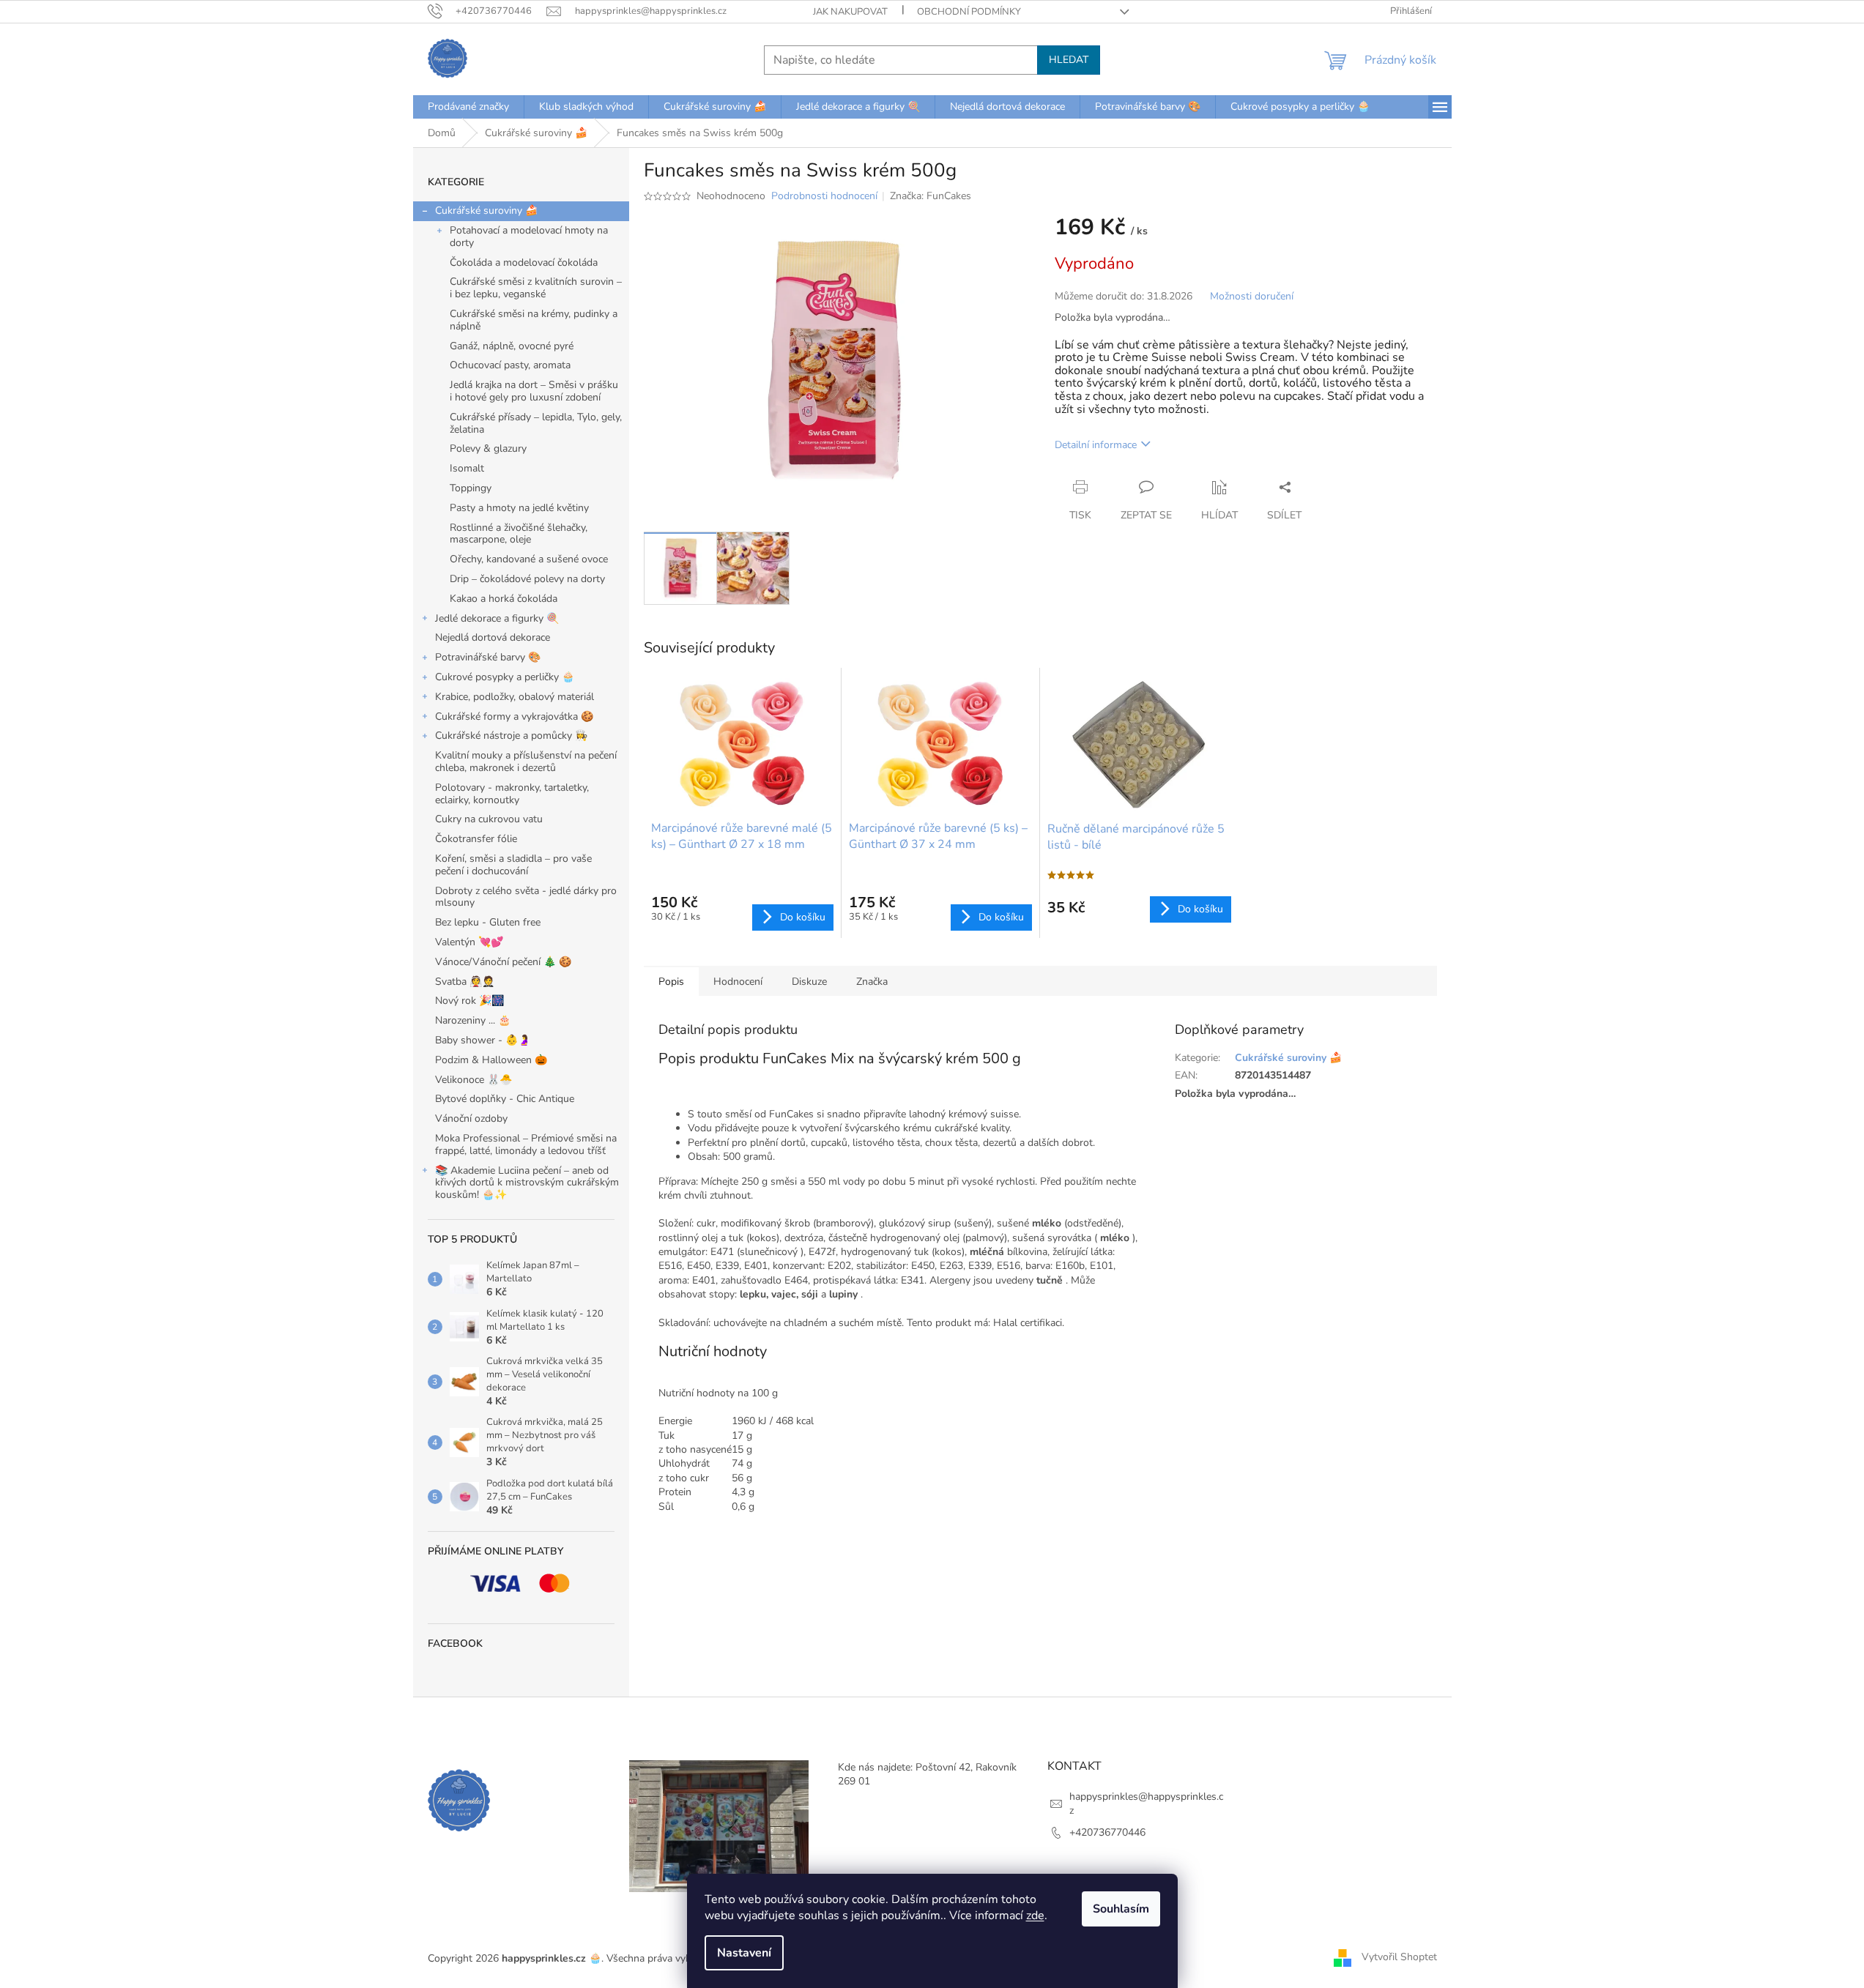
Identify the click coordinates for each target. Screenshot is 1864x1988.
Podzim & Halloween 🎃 (491, 1060)
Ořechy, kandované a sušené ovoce (529, 559)
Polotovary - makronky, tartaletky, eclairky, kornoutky (512, 794)
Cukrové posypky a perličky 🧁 (505, 677)
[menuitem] (468, 107)
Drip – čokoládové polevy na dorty (527, 579)
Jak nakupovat (850, 12)
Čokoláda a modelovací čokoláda (524, 263)
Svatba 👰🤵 (465, 982)
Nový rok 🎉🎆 (469, 1001)
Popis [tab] (671, 982)
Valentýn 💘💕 (469, 942)
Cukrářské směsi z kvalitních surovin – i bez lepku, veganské (536, 288)
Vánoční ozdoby (471, 1118)
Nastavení (744, 1953)
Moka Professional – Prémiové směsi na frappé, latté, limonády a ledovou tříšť (526, 1144)
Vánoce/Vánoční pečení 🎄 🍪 (503, 962)
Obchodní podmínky (969, 12)
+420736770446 (1107, 1832)
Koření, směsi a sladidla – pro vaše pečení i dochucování (513, 865)
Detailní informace (1096, 445)
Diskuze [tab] (809, 982)
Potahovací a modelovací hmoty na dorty (529, 237)
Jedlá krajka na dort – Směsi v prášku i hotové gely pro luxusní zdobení (534, 391)
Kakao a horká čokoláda (504, 599)
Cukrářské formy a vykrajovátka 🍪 (514, 716)
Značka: (931, 196)
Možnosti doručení (1252, 296)
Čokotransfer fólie (476, 839)
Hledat (1069, 60)
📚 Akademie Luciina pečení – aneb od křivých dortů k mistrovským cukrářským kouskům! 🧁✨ (527, 1183)
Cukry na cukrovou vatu (489, 819)
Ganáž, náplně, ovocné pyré (512, 346)
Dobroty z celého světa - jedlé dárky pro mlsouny (526, 897)
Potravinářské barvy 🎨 (488, 657)
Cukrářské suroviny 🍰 (486, 211)
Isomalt (467, 468)
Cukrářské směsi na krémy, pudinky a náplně (534, 320)
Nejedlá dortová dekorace (493, 637)
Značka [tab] (872, 982)
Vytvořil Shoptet (1399, 1958)
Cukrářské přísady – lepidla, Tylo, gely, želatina (536, 423)
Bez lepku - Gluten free (488, 922)
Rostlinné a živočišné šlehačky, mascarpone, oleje (519, 534)
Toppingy (471, 488)
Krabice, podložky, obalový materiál (515, 697)
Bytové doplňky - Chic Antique (505, 1099)
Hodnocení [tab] (738, 982)
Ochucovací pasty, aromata (510, 365)
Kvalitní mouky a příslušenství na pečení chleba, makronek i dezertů (526, 762)
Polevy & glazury (488, 448)
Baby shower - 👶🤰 (483, 1040)
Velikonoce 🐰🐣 (474, 1080)
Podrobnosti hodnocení (824, 196)
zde (1035, 1916)
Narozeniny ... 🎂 (473, 1020)
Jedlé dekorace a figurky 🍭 (497, 618)
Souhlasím (1121, 1909)
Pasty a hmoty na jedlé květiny (519, 508)
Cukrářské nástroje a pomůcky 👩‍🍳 (511, 736)
